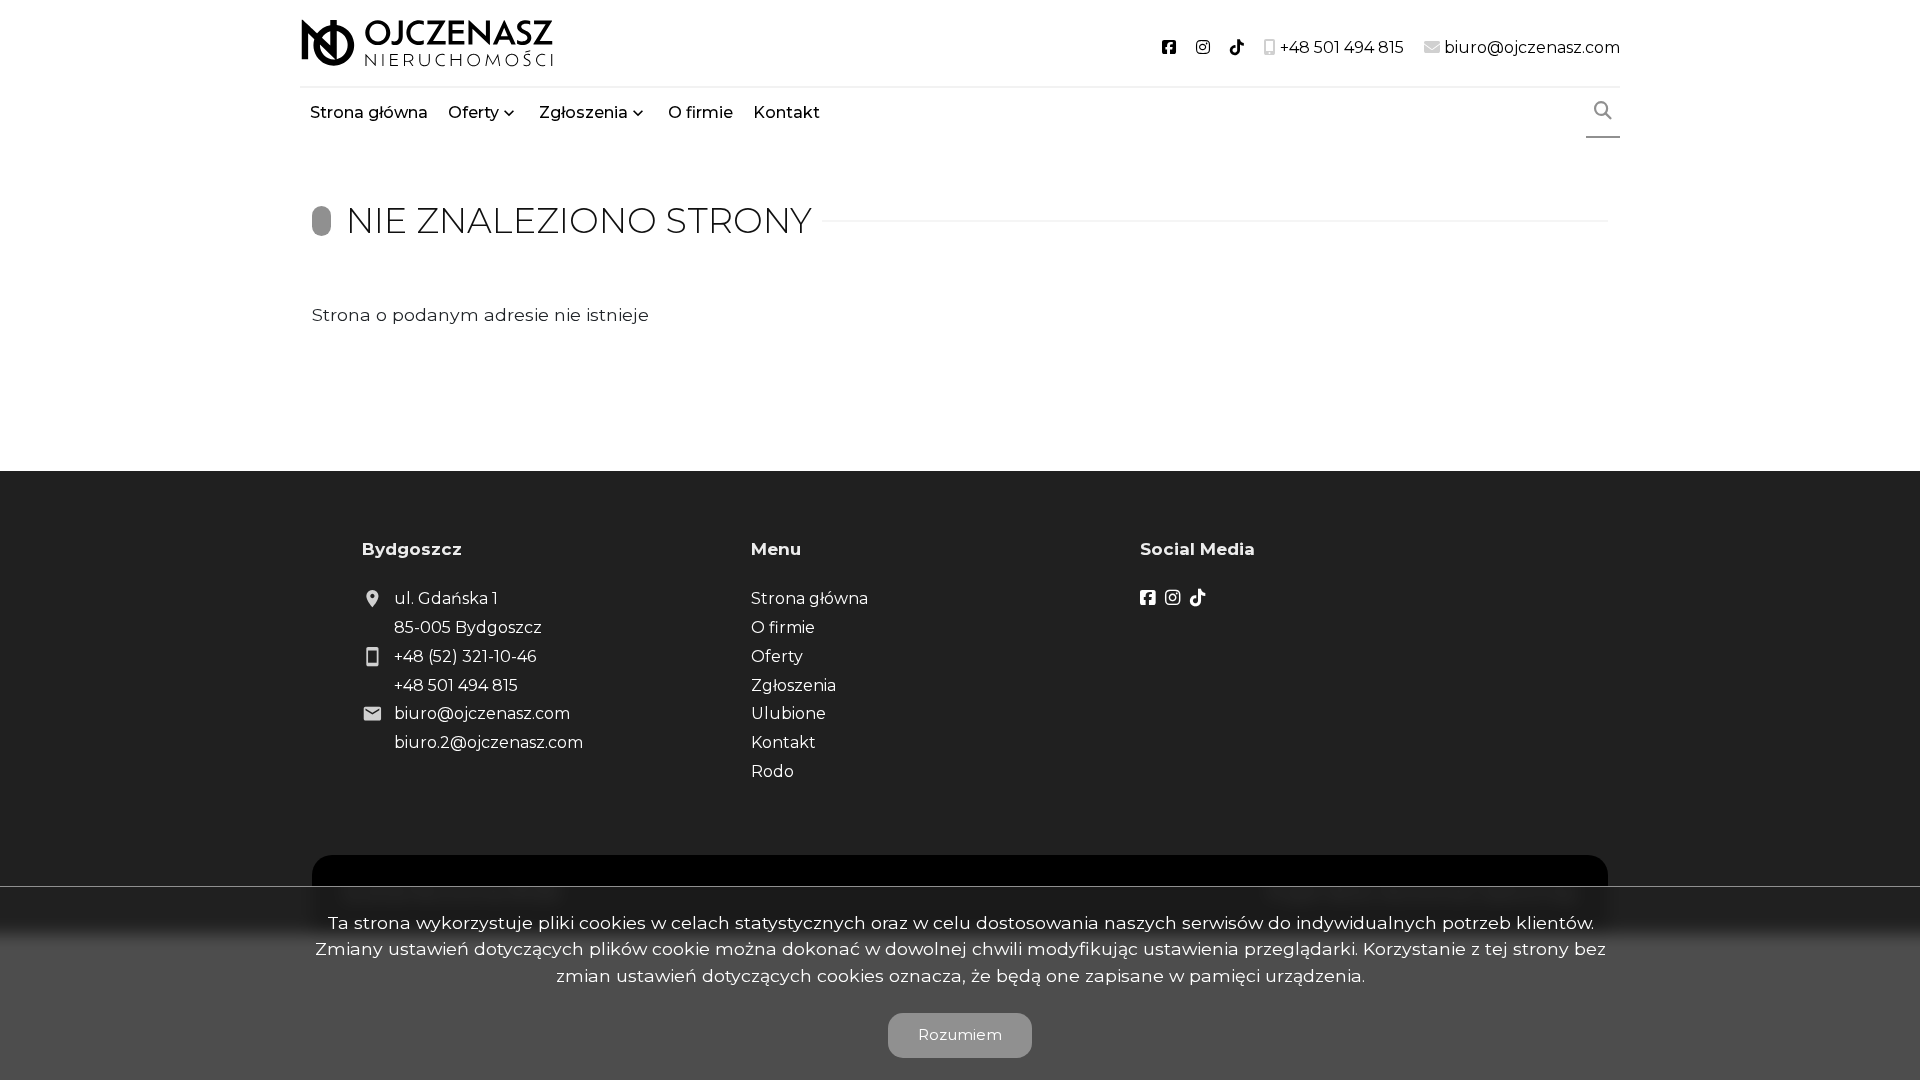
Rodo (772, 771)
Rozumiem (960, 1034)
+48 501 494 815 (456, 685)
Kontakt (786, 112)
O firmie (700, 112)
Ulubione (788, 713)
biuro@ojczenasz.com (482, 713)
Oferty (473, 112)
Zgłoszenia (793, 685)
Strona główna (369, 112)
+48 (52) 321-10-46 (465, 656)
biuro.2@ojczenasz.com (488, 742)
